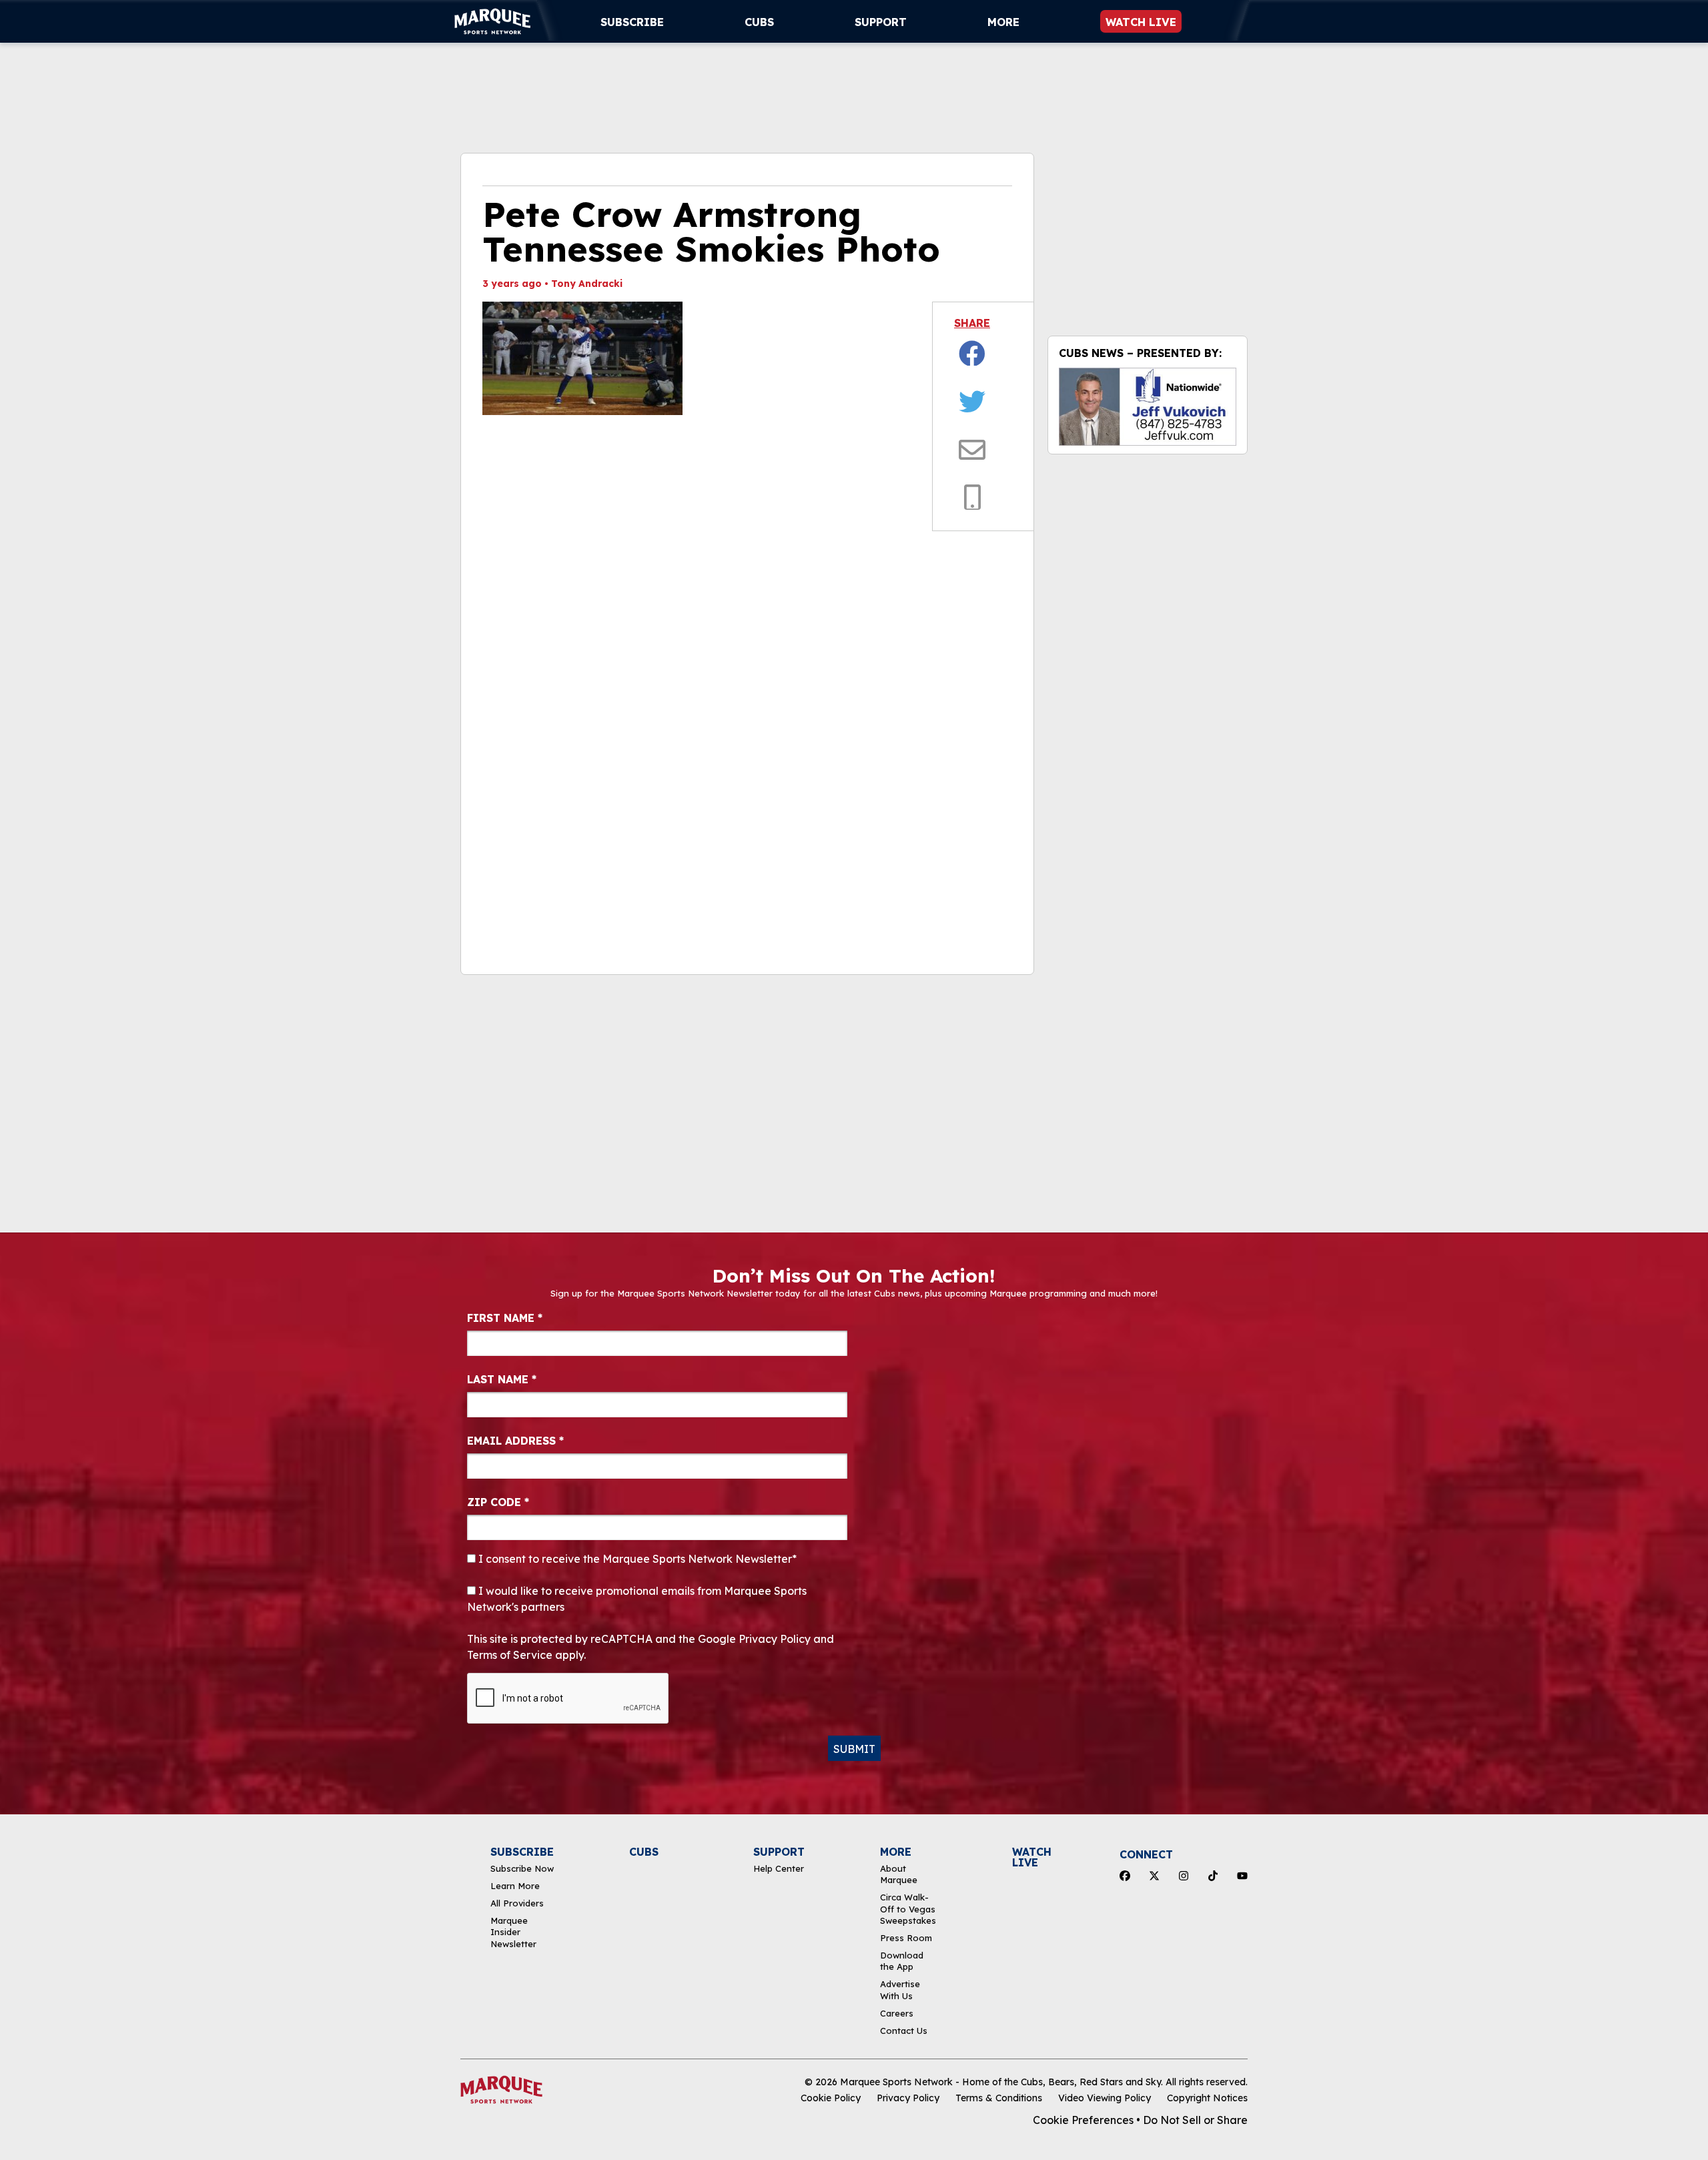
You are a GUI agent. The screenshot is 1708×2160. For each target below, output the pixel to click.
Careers (897, 2013)
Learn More (515, 1886)
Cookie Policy (831, 2098)
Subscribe (632, 22)
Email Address (515, 1441)
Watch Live (1141, 22)
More (1003, 22)
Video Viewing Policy (1105, 2098)
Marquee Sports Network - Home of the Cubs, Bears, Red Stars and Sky (1000, 2082)
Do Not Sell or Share (1195, 2120)
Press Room (906, 1938)
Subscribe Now (522, 1868)
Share (972, 323)
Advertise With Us (900, 1990)
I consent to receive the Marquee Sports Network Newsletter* (636, 1559)
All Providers (517, 1903)
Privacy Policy (908, 2098)
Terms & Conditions (999, 2098)
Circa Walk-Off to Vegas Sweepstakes (908, 1909)
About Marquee (899, 1874)
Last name (502, 1379)
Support (881, 22)
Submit (854, 1749)
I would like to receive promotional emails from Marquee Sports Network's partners (637, 1599)
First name (505, 1318)
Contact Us (904, 2031)
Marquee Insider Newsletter (513, 1932)
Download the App (902, 1961)
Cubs (759, 22)
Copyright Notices (1207, 2098)
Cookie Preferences (1083, 2120)
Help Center (779, 1868)
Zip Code (498, 1502)
